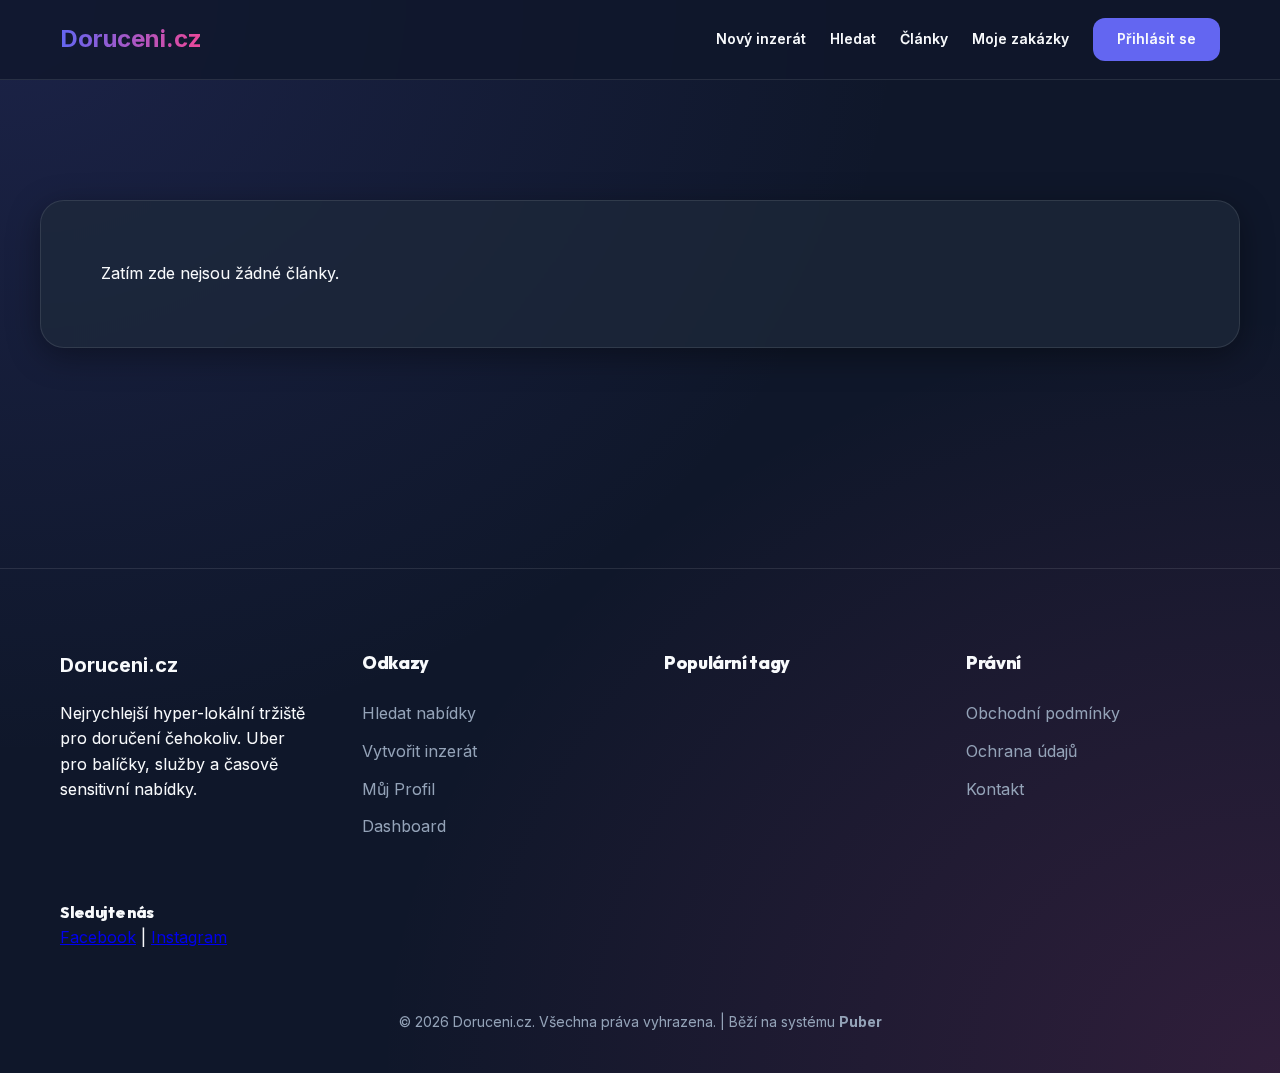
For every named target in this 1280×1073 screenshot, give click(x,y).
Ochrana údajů (1021, 751)
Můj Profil (398, 789)
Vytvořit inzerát (419, 751)
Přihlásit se (1156, 38)
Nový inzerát (761, 38)
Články (924, 38)
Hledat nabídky (419, 713)
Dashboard (404, 826)
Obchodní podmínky (1043, 713)
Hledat (853, 38)
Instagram (189, 937)
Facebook (98, 937)
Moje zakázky (1020, 38)
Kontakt (995, 789)
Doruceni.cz (131, 38)
